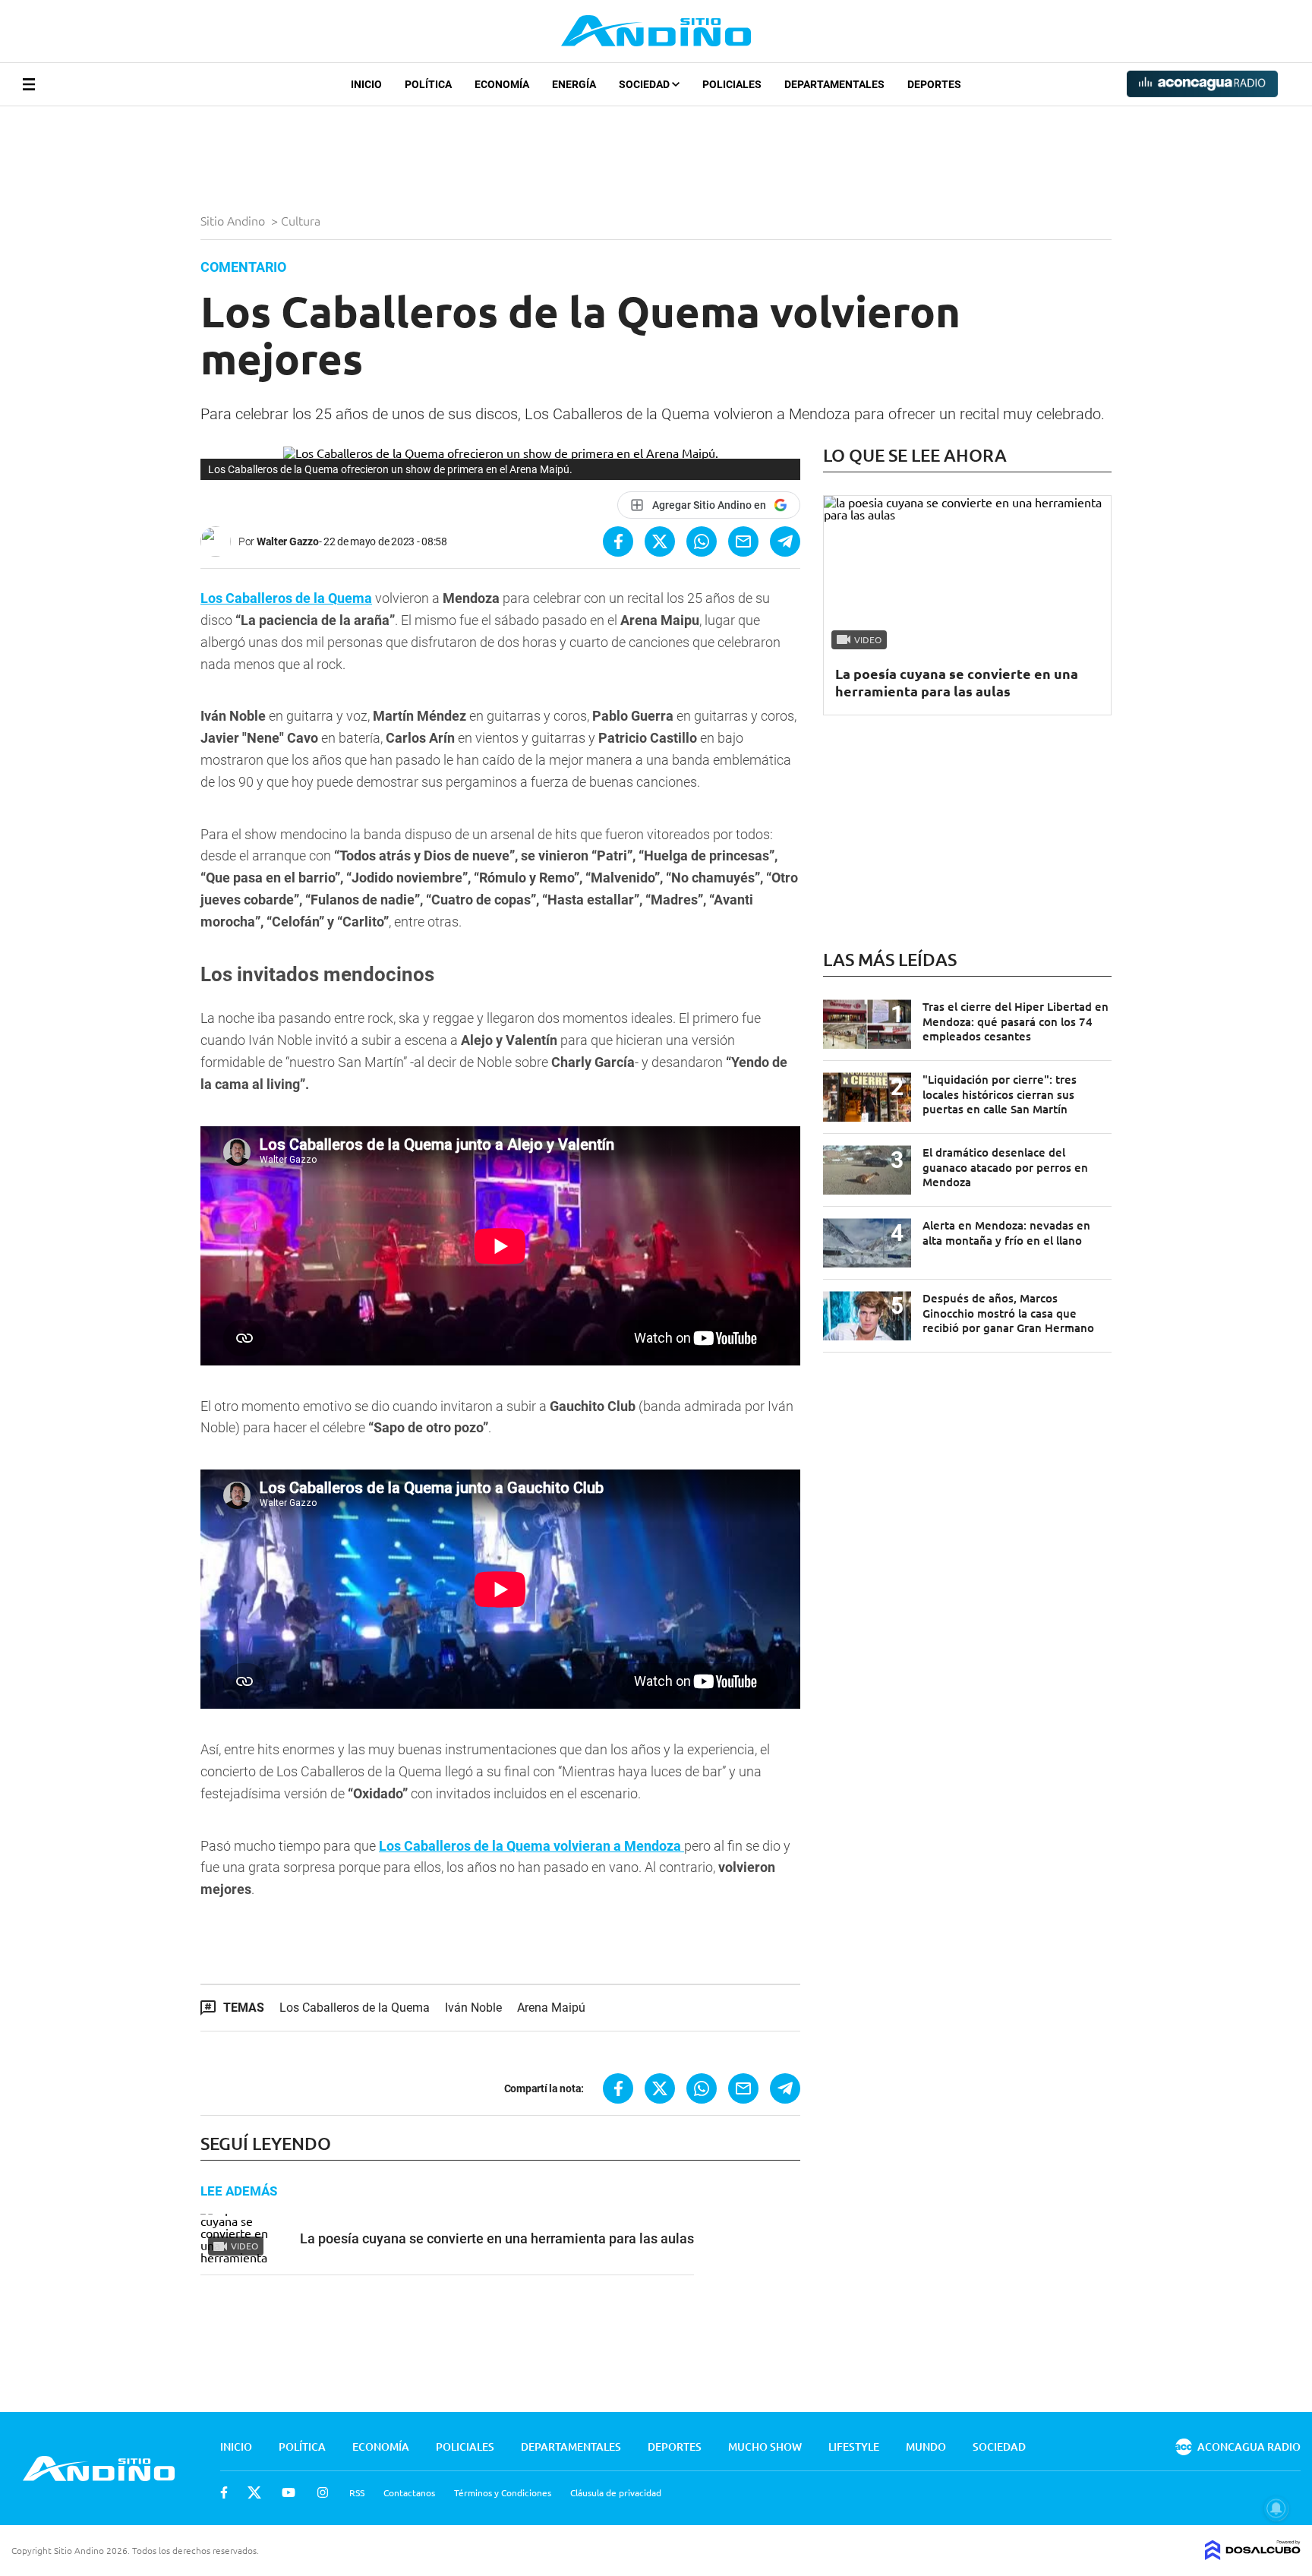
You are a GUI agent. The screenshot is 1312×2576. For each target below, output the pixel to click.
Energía (574, 84)
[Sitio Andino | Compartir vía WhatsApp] (702, 541)
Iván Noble (473, 2008)
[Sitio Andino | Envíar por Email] (743, 541)
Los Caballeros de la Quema (286, 598)
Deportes (934, 84)
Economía (502, 84)
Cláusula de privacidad (616, 2492)
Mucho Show (765, 2447)
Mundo (926, 2447)
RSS (357, 2492)
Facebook (224, 2492)
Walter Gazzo (288, 541)
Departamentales (834, 84)
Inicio (366, 84)
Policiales (732, 84)
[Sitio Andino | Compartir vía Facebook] (618, 541)
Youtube (289, 2492)
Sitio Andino (234, 220)
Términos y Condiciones (503, 2492)
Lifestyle (854, 2447)
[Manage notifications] (1276, 2508)
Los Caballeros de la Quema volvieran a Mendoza (531, 1846)
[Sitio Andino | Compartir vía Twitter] (660, 541)
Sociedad (645, 84)
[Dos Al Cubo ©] (1253, 2555)
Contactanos (409, 2492)
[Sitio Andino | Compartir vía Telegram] (785, 541)
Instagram (323, 2492)
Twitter (254, 2492)
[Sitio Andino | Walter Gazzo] (219, 541)
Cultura (302, 220)
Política (428, 84)
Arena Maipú (551, 2008)
